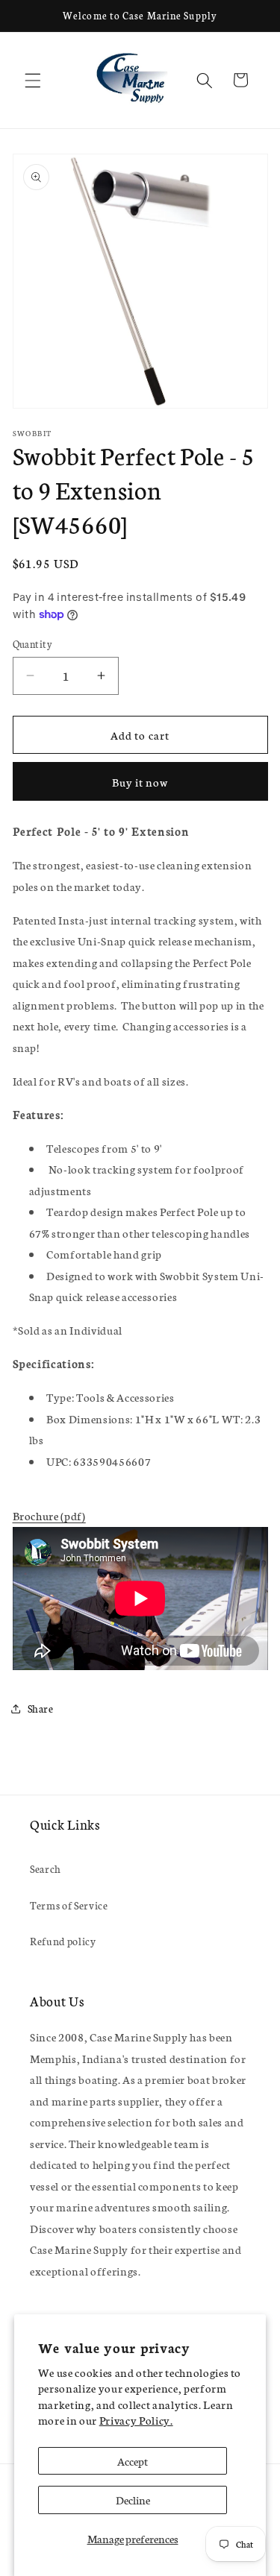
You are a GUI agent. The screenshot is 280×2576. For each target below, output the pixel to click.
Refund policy (63, 1941)
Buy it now (140, 782)
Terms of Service (69, 1905)
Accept (133, 2461)
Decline (133, 2500)
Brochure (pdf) (49, 1515)
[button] (33, 80)
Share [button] (41, 1708)
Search (46, 1868)
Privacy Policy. (136, 2420)
